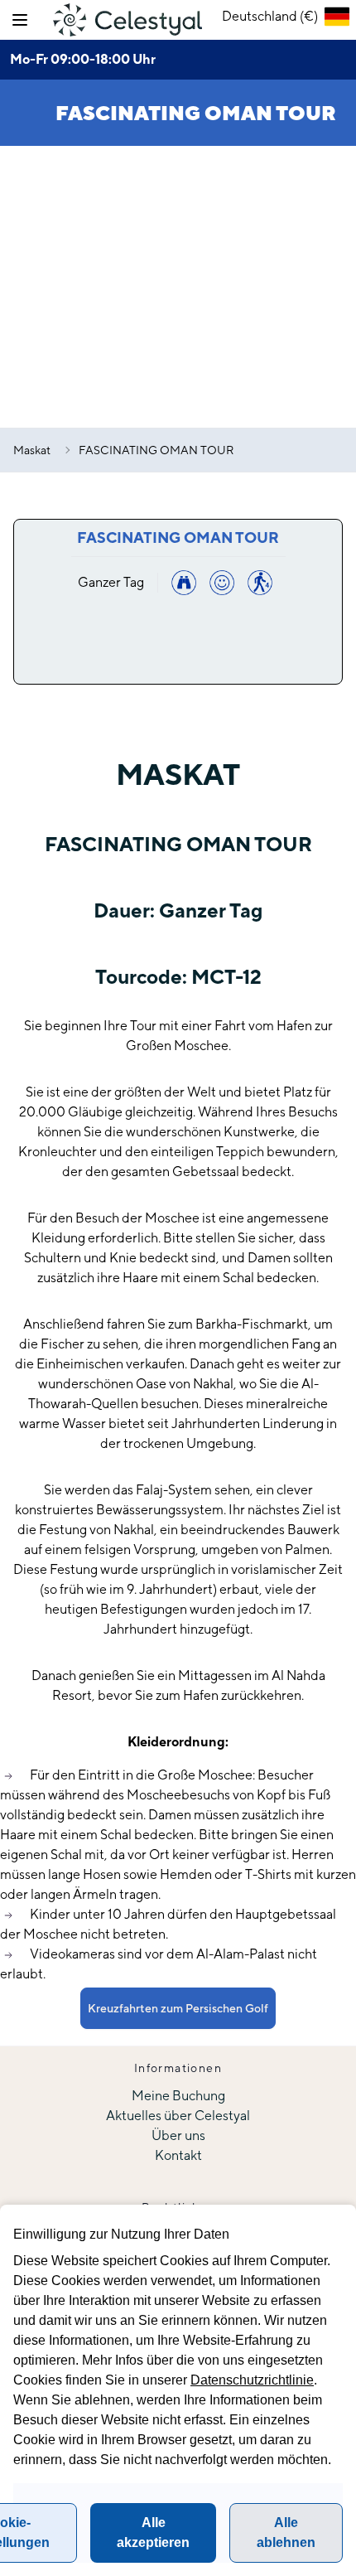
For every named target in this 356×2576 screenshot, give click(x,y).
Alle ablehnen (286, 2532)
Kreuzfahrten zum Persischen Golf (178, 2008)
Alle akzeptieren (153, 2532)
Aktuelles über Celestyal (178, 2116)
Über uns (178, 2135)
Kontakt (178, 2155)
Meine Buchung (178, 2096)
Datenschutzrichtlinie (252, 2380)
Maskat (32, 450)
